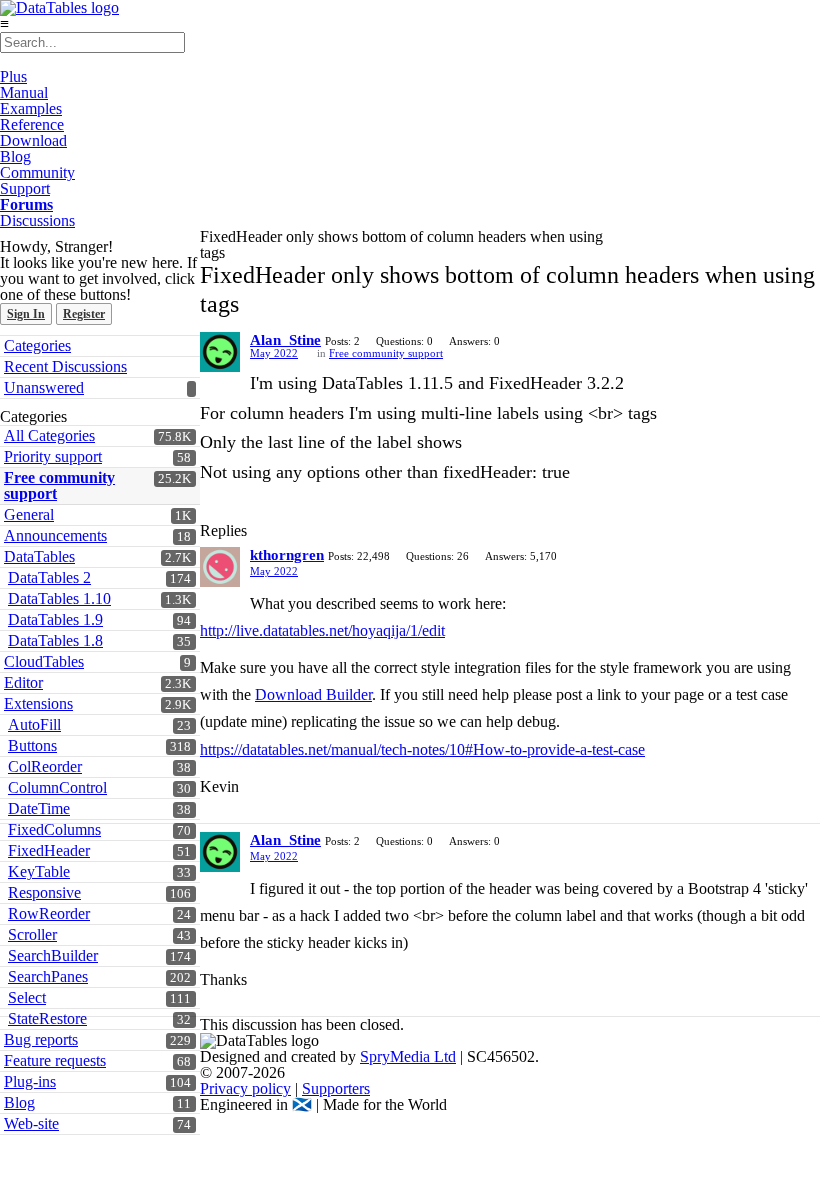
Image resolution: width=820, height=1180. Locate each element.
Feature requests (55, 1060)
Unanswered (44, 387)
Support (25, 188)
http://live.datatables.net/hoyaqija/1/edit (322, 630)
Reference (32, 124)
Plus (13, 76)
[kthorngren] (220, 567)
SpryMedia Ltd (408, 1056)
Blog (15, 156)
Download (33, 140)
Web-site (31, 1123)
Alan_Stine (285, 340)
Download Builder (313, 694)
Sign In (26, 314)
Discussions (37, 220)
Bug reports (41, 1039)
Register (84, 314)
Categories (37, 345)
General (29, 514)
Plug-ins (30, 1081)
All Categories (49, 435)
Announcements (55, 535)
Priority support (53, 456)
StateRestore (47, 1018)
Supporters (336, 1088)
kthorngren (287, 555)
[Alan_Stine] (220, 352)
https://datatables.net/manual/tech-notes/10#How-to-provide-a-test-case (422, 749)
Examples (31, 108)
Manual (24, 92)
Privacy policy (245, 1088)
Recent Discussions (65, 366)
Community (37, 172)
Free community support (59, 485)
